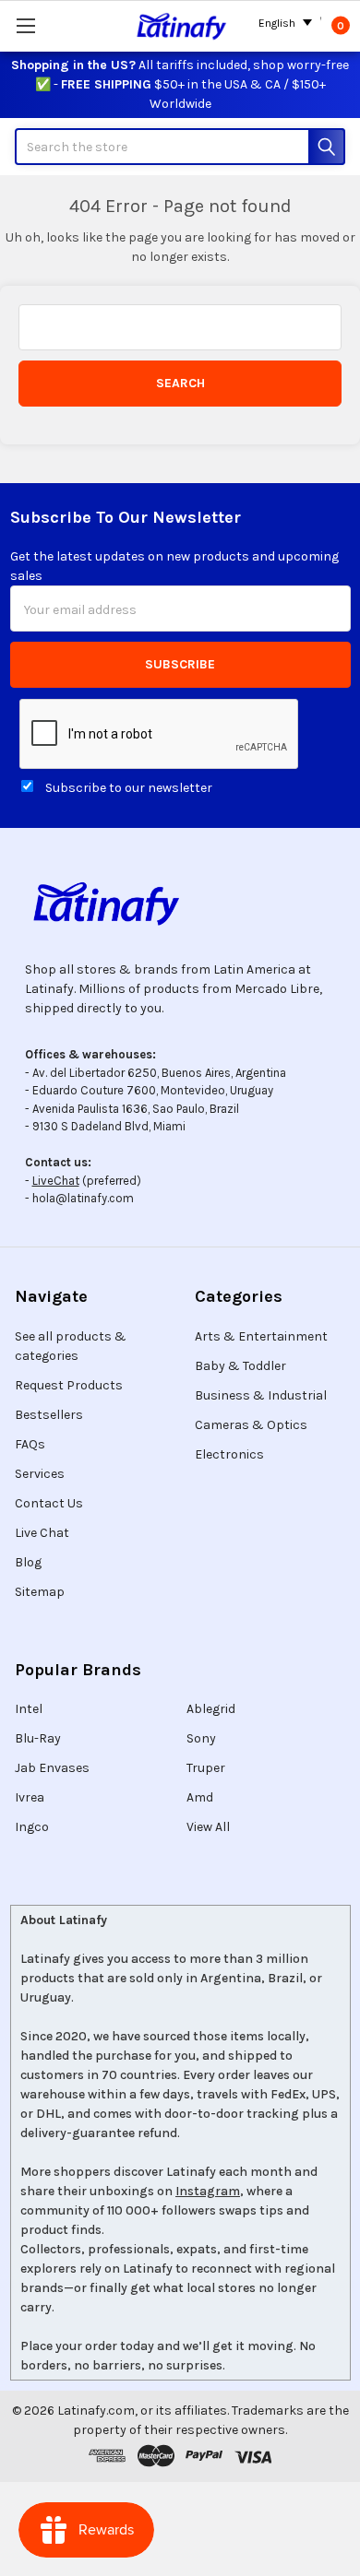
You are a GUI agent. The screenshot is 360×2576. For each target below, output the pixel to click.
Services (40, 1474)
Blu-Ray (38, 1738)
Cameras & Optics (251, 1425)
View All (208, 1827)
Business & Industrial (261, 1395)
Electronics (229, 1454)
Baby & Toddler (240, 1366)
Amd (200, 1797)
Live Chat (42, 1533)
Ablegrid (211, 1709)
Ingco (32, 1827)
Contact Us (49, 1503)
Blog (28, 1562)
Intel (29, 1709)
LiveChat (56, 1181)
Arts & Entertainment (261, 1336)
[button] (180, 904)
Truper (206, 1768)
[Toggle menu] (25, 25)
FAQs (30, 1444)
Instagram (208, 2191)
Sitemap (40, 1592)
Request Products (69, 1385)
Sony (201, 1738)
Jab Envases (52, 1768)
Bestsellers (49, 1415)
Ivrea (30, 1797)
